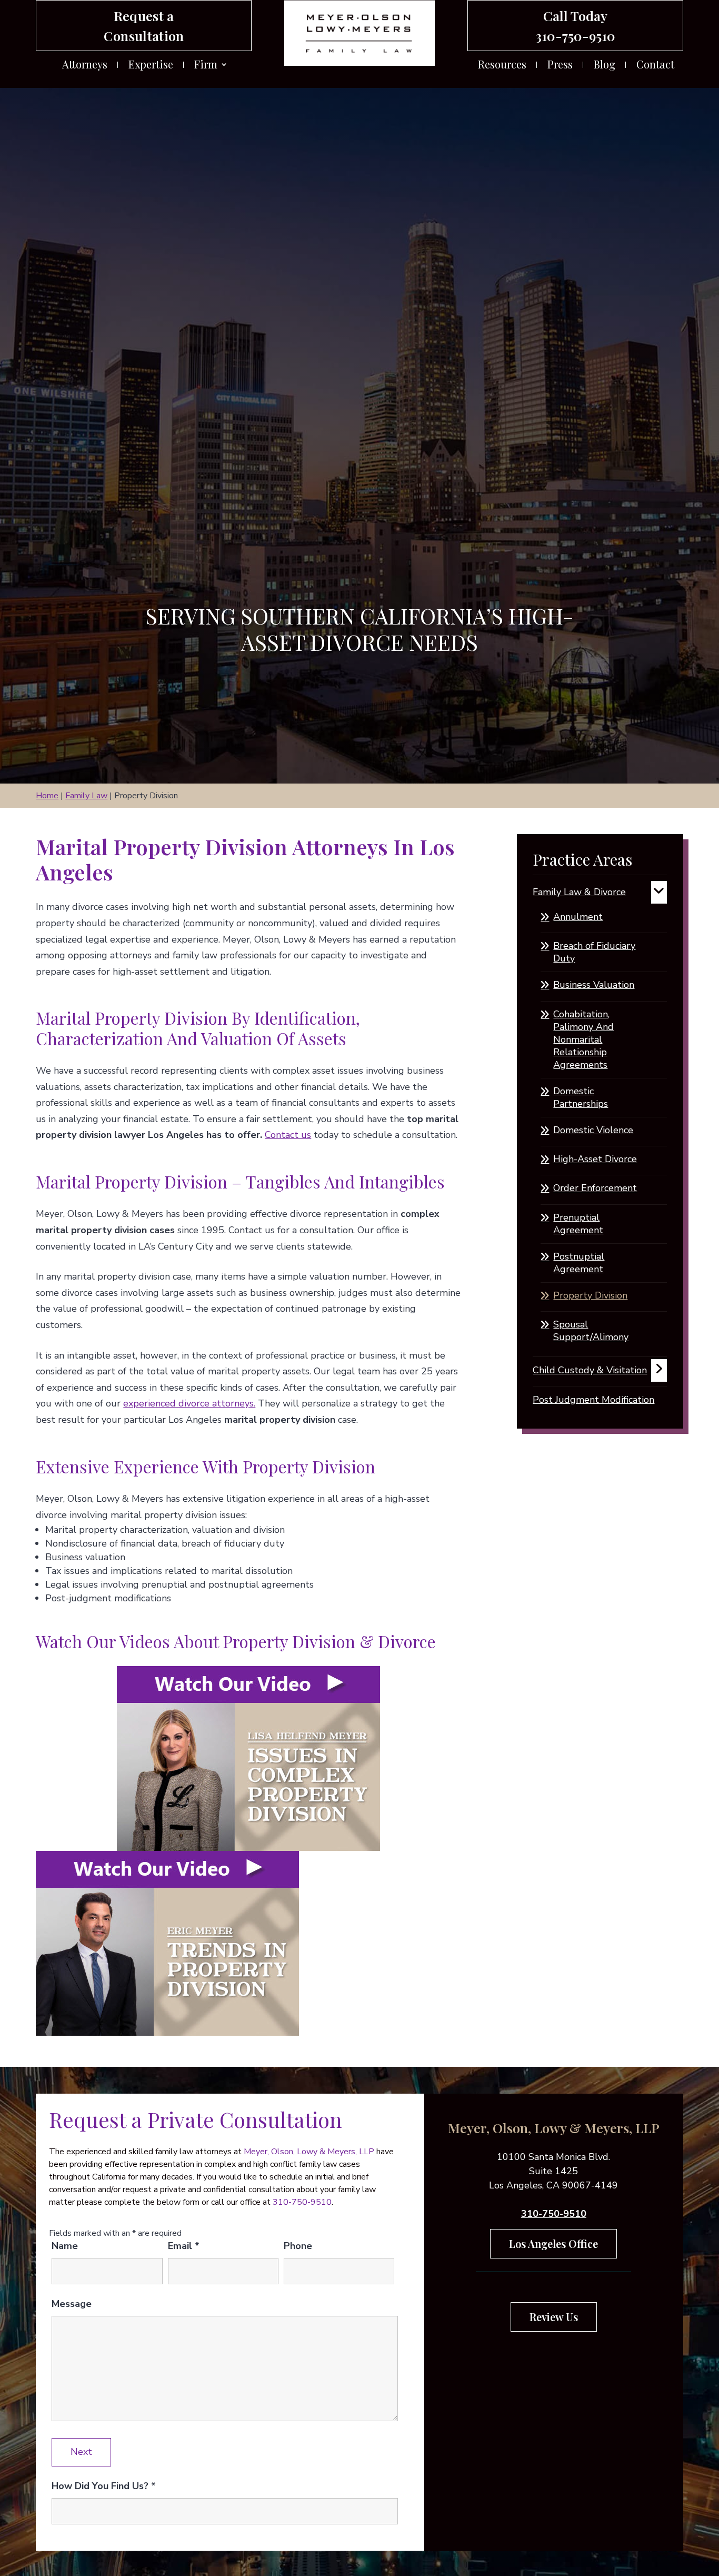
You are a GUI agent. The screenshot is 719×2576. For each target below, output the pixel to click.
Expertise (151, 66)
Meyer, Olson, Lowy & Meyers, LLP (309, 2152)
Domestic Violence (593, 1130)
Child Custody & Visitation (590, 1370)
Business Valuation (594, 985)
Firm (206, 66)
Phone (298, 2246)
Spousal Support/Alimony (591, 1331)
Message (72, 2304)
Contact (655, 66)
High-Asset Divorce (595, 1159)
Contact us (288, 1135)
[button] (708, 2500)
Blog (605, 66)
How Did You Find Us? (104, 2486)
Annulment (578, 917)
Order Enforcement (595, 1188)
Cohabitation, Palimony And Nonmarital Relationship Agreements (583, 1039)
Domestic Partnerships (581, 1097)
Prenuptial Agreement (578, 1224)
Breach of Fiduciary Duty (594, 952)
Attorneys (85, 66)
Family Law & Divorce (579, 892)
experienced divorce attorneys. (189, 1403)
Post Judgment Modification (593, 1400)
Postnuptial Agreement (579, 1263)
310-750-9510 (575, 36)
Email (184, 2246)
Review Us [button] (554, 2317)
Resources (502, 66)
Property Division (590, 1295)
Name (65, 2246)
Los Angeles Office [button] (553, 2243)
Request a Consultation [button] (144, 26)
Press (560, 66)
